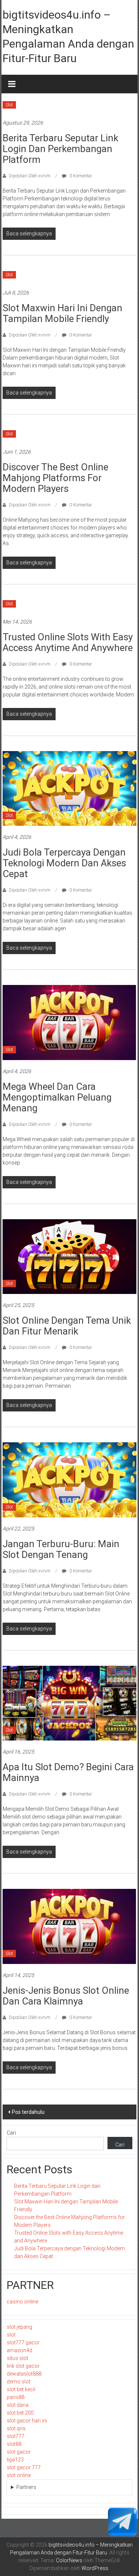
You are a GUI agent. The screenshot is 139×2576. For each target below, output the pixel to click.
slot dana (18, 2405)
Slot (9, 105)
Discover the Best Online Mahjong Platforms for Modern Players (55, 478)
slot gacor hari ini (27, 2421)
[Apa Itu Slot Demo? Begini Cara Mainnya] (69, 1703)
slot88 (14, 2444)
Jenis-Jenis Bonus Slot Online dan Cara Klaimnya (66, 1996)
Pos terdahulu (28, 2112)
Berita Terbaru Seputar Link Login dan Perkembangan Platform (60, 149)
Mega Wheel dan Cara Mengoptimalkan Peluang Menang (57, 1097)
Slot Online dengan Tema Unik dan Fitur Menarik (67, 1326)
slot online (19, 2475)
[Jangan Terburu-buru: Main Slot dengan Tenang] (69, 1479)
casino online (22, 2302)
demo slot (19, 2382)
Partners (26, 2487)
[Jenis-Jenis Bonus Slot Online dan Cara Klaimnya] (69, 1926)
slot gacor (19, 2452)
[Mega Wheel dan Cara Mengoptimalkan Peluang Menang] (69, 1022)
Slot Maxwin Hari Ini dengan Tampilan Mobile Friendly (62, 313)
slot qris (16, 2428)
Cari (11, 2133)
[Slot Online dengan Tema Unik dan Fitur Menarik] (69, 1256)
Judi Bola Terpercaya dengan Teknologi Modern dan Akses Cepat (64, 863)
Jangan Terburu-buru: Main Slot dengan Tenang (61, 1549)
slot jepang (19, 2327)
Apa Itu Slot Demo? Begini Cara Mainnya (68, 1772)
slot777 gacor (23, 2342)
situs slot (17, 2358)
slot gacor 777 (24, 2467)
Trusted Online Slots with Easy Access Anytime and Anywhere (68, 642)
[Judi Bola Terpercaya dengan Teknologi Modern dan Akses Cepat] (69, 788)
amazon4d (19, 2350)
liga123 (15, 2460)
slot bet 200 (20, 2413)
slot (11, 2335)
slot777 (16, 2436)
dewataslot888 (24, 2374)
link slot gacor (23, 2366)
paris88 (16, 2397)
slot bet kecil (21, 2389)
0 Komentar (80, 176)
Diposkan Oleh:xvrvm (30, 176)
